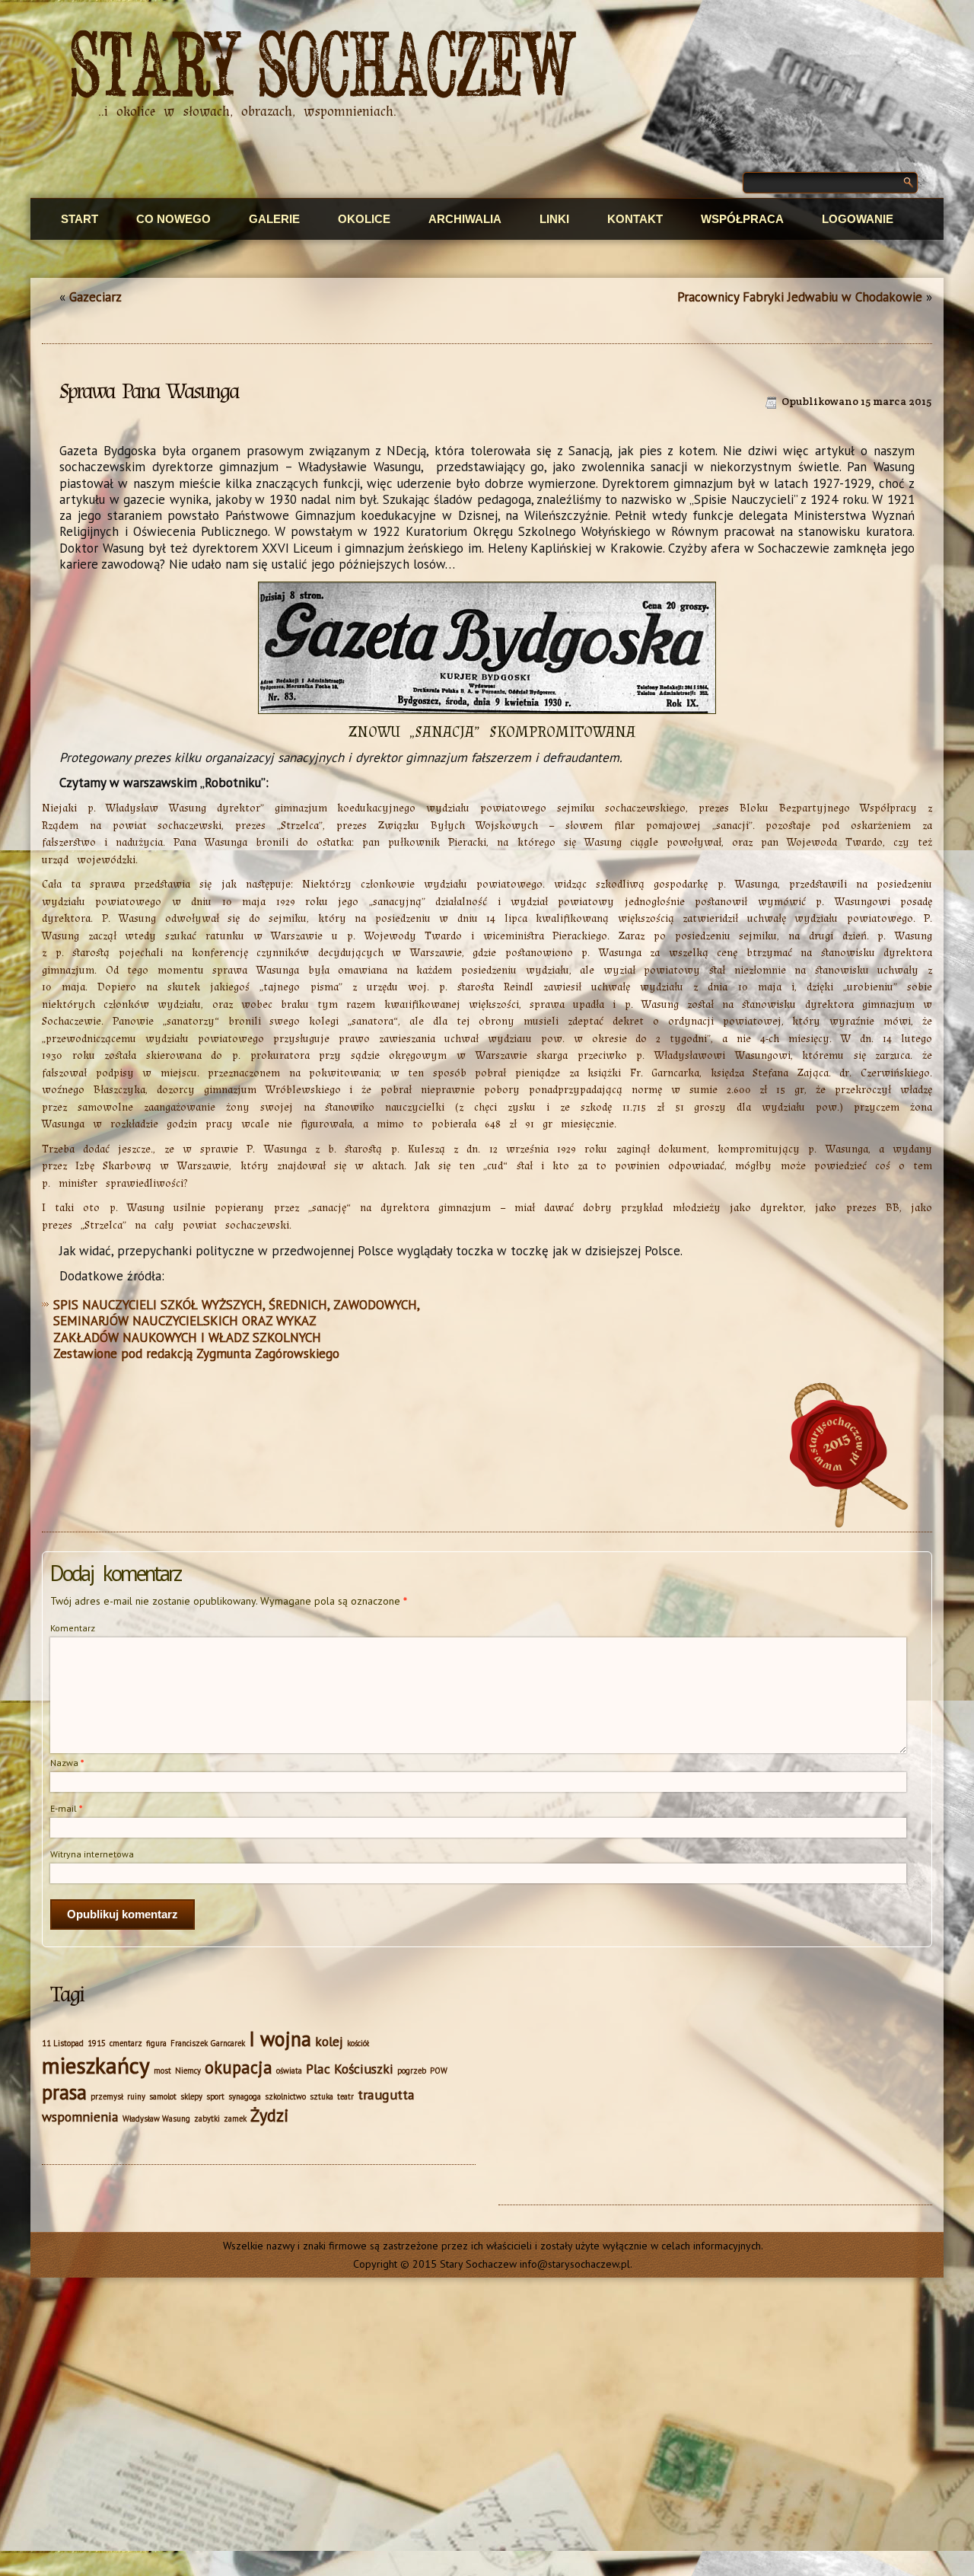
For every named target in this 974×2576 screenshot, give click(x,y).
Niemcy (188, 2071)
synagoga (245, 2096)
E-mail (66, 1808)
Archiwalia (465, 219)
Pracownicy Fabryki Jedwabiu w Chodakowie (800, 297)
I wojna (280, 2039)
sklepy (191, 2096)
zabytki (207, 2119)
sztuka (321, 2096)
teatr (345, 2096)
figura (156, 2043)
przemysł (107, 2096)
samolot (163, 2096)
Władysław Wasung (156, 2119)
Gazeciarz (95, 297)
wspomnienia (80, 2117)
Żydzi (270, 2115)
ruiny (136, 2096)
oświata (289, 2071)
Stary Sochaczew (324, 67)
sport (215, 2096)
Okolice (364, 219)
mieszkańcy (96, 2065)
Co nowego (173, 219)
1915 (97, 2043)
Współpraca (742, 219)
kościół (358, 2043)
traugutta (386, 2095)
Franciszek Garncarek (208, 2043)
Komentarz (73, 1628)
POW (439, 2071)
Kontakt (635, 219)
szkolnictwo (285, 2096)
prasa (64, 2092)
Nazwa (67, 1763)
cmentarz (126, 2043)
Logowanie (858, 219)
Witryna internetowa (92, 1854)
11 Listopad (63, 2043)
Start (80, 219)
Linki (554, 219)
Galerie (274, 219)
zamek (235, 2119)
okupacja (239, 2067)
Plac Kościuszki (350, 2069)
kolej (329, 2041)
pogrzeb (412, 2071)
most (162, 2071)
